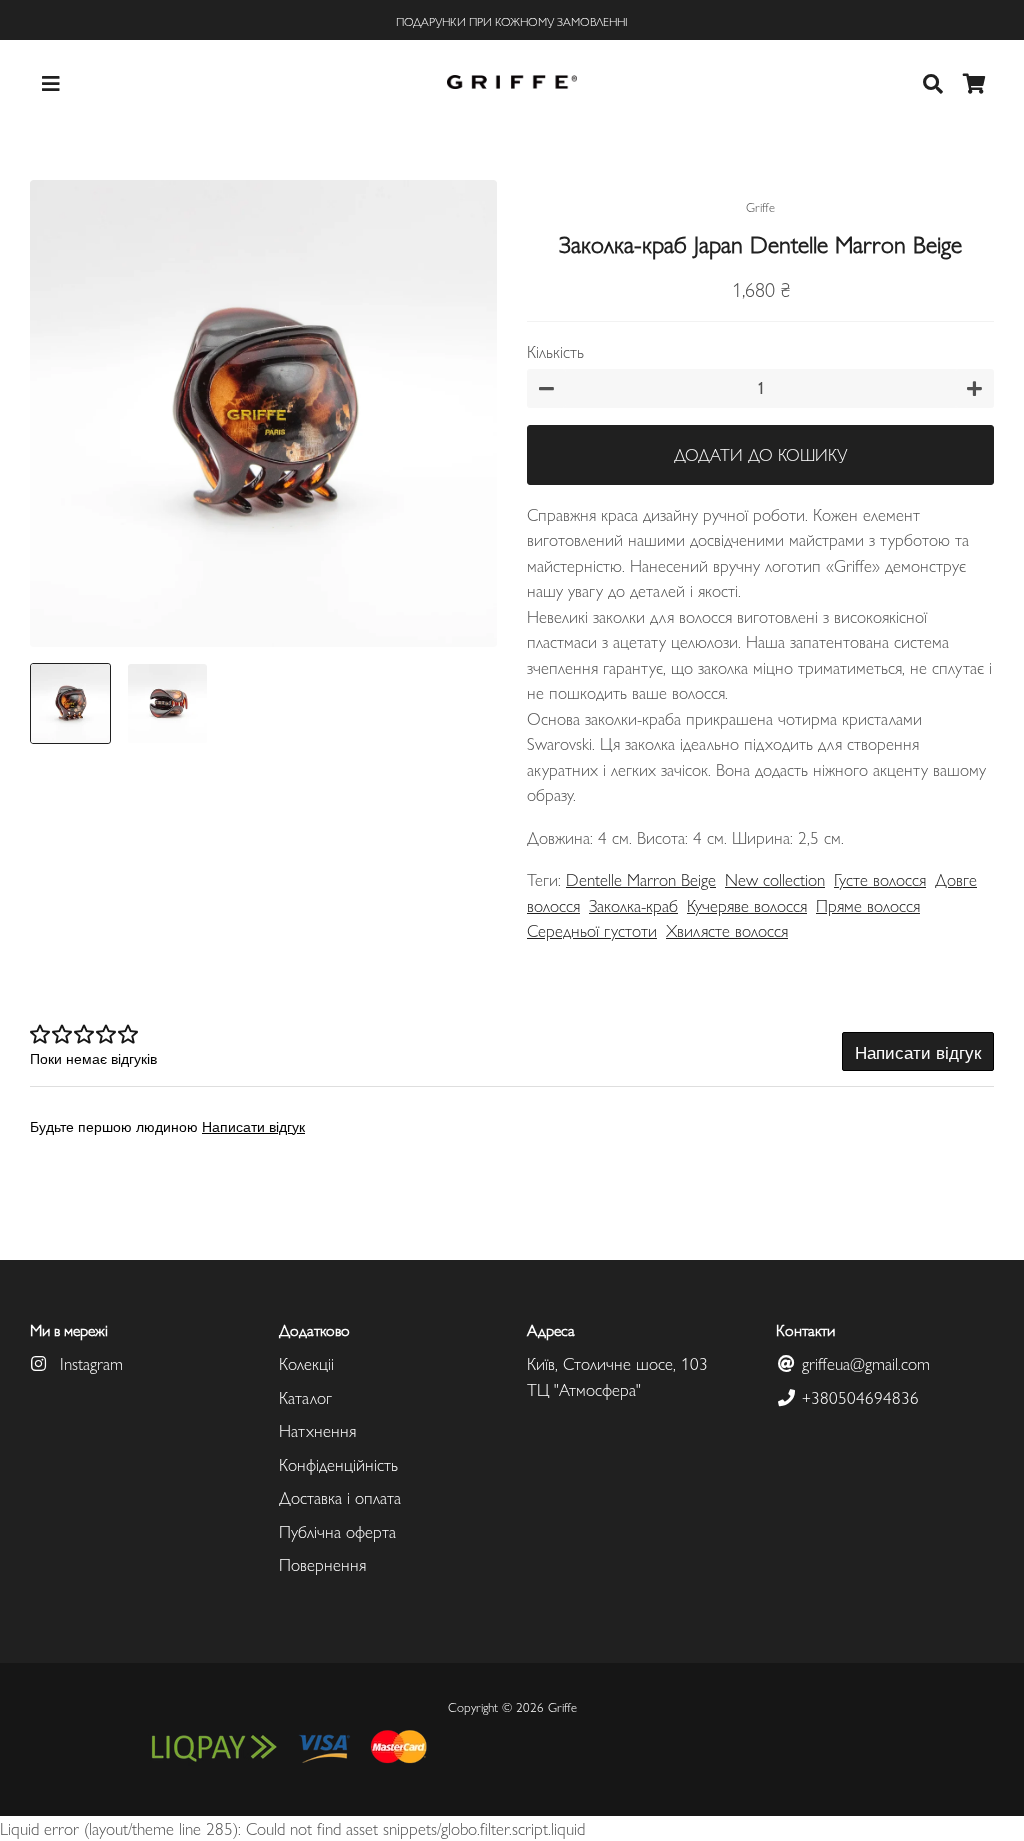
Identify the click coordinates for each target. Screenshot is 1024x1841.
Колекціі (306, 1363)
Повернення (322, 1564)
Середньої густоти (592, 930)
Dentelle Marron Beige (641, 879)
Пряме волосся (868, 905)
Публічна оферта (337, 1531)
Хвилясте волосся (727, 930)
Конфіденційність (338, 1464)
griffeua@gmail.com (863, 1363)
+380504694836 (858, 1397)
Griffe (562, 1706)
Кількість (555, 351)
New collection (775, 879)
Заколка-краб (633, 905)
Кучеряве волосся (747, 905)
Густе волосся (880, 879)
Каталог (305, 1397)
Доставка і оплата (340, 1497)
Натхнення (317, 1430)
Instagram (89, 1363)
